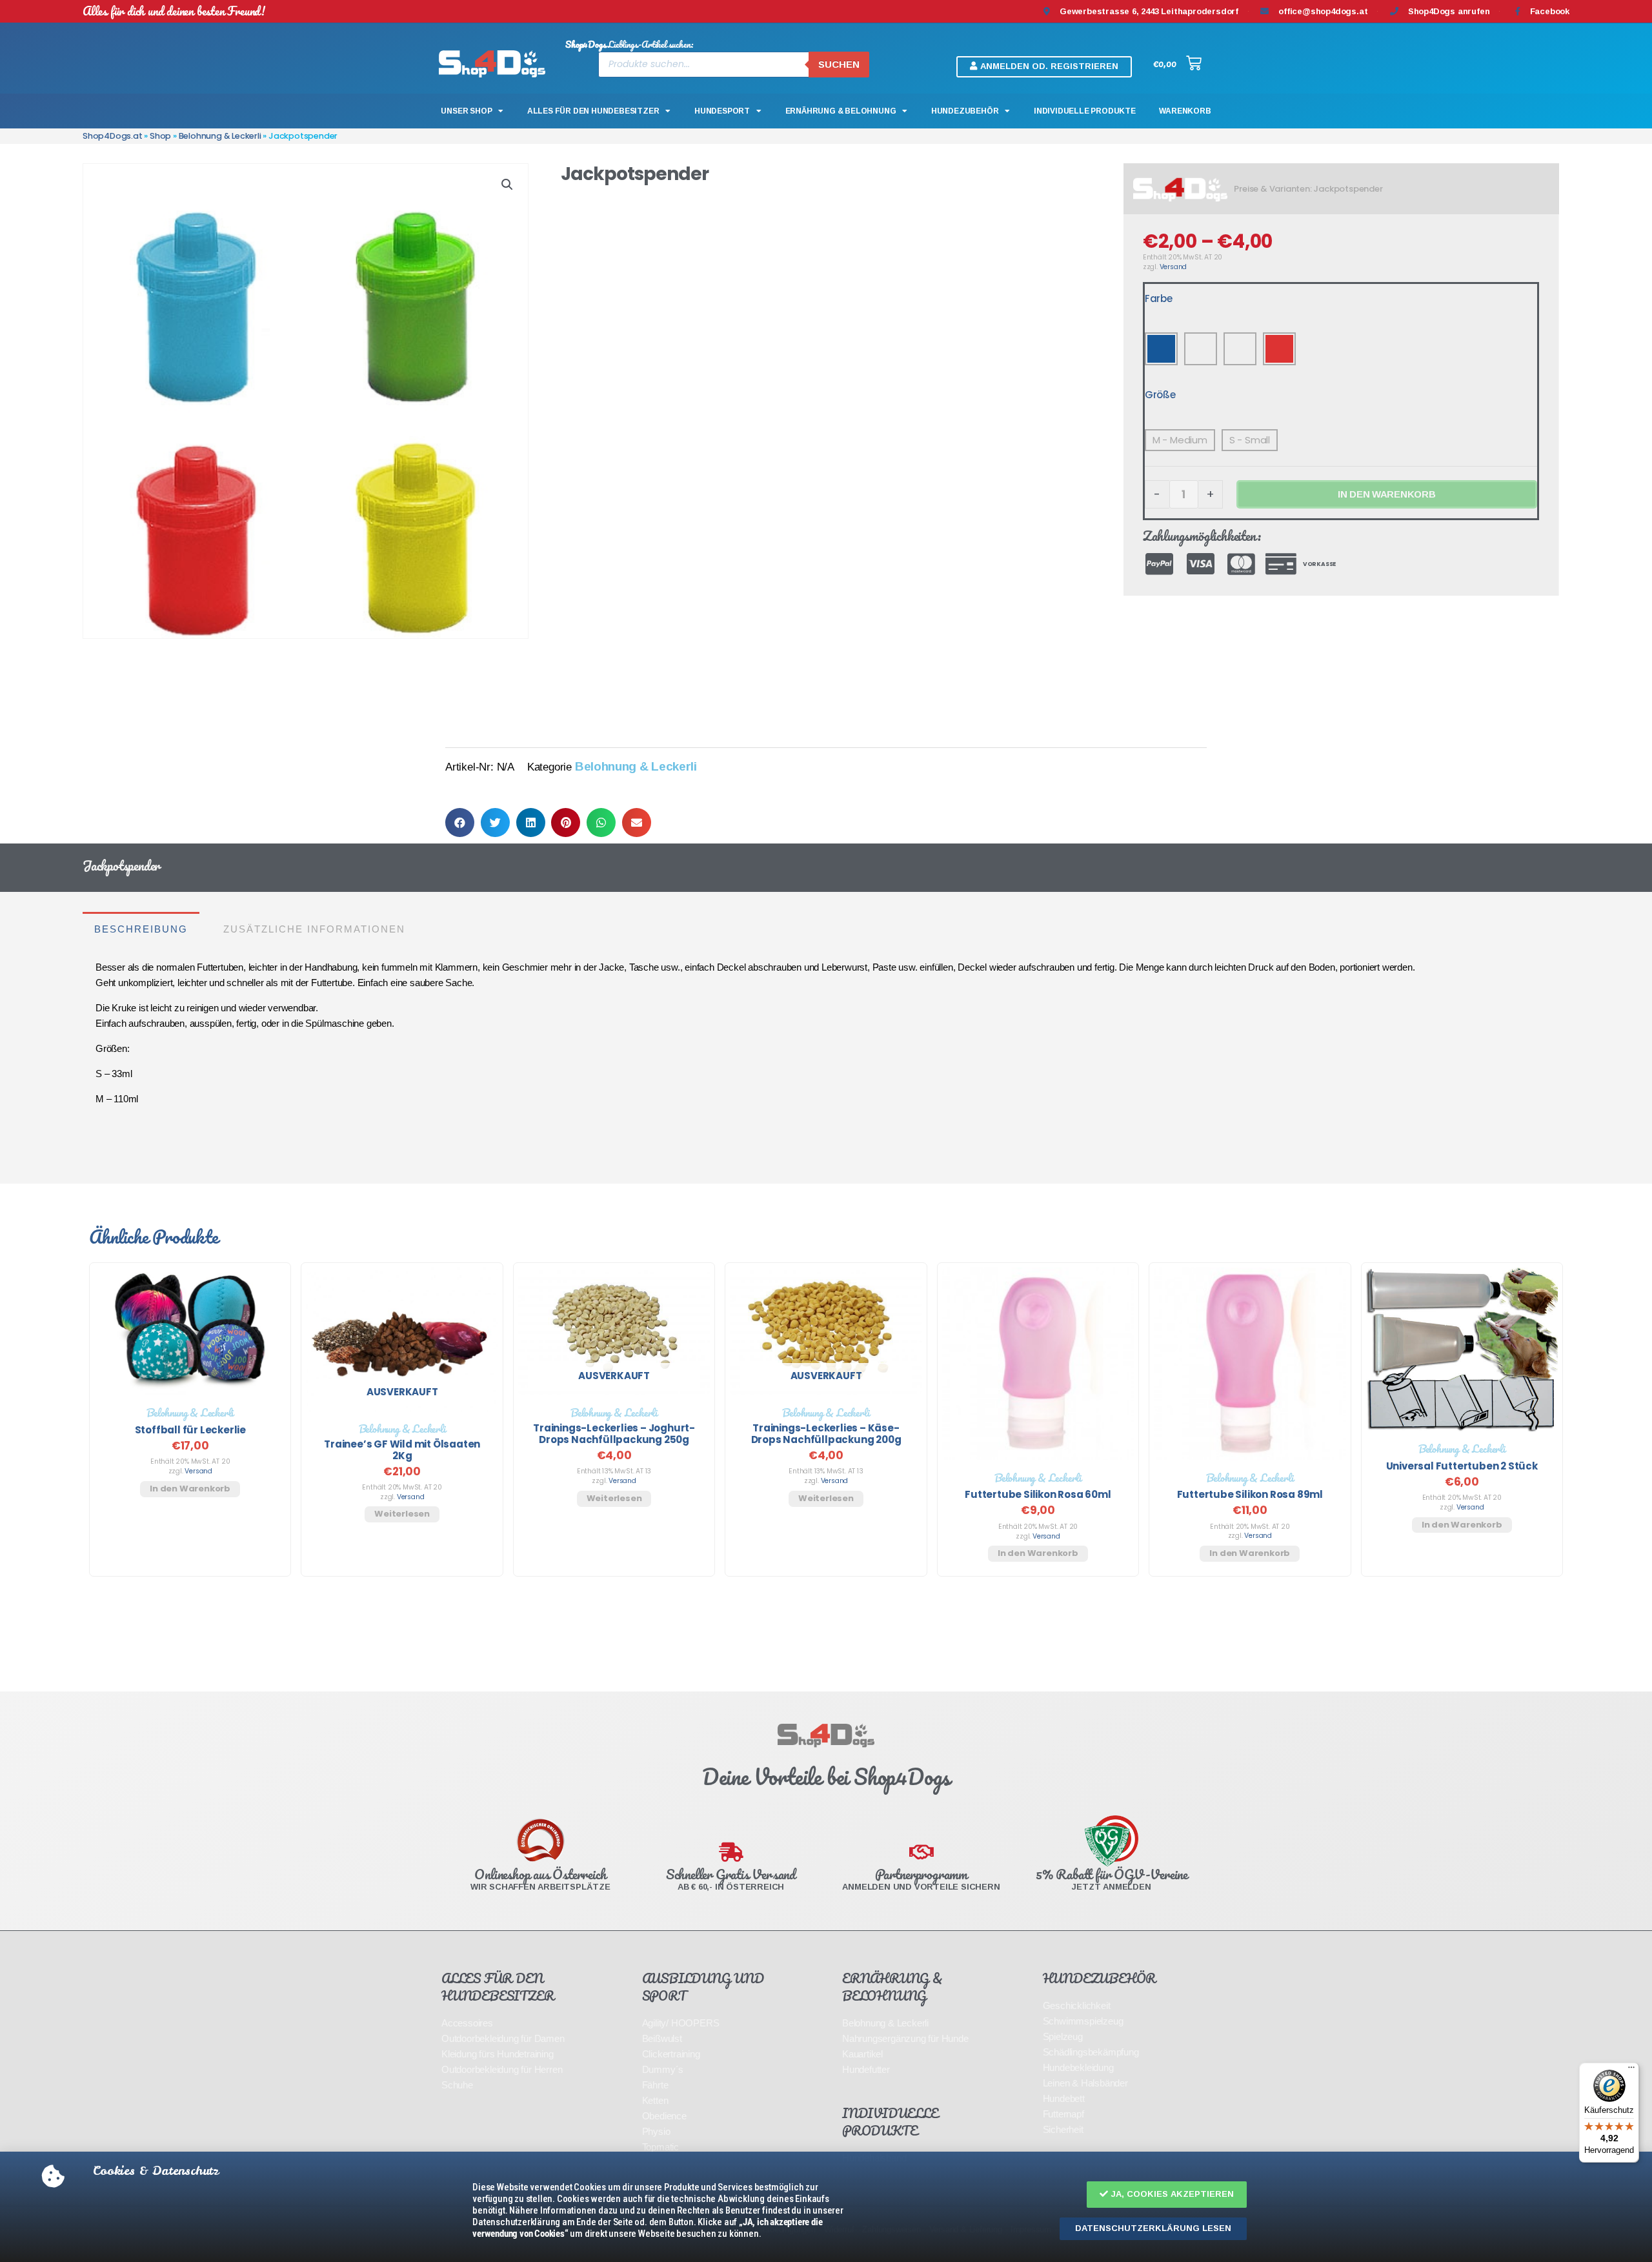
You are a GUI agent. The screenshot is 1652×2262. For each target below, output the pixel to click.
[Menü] (1631, 2070)
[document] (826, 1131)
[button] (1167, 2195)
